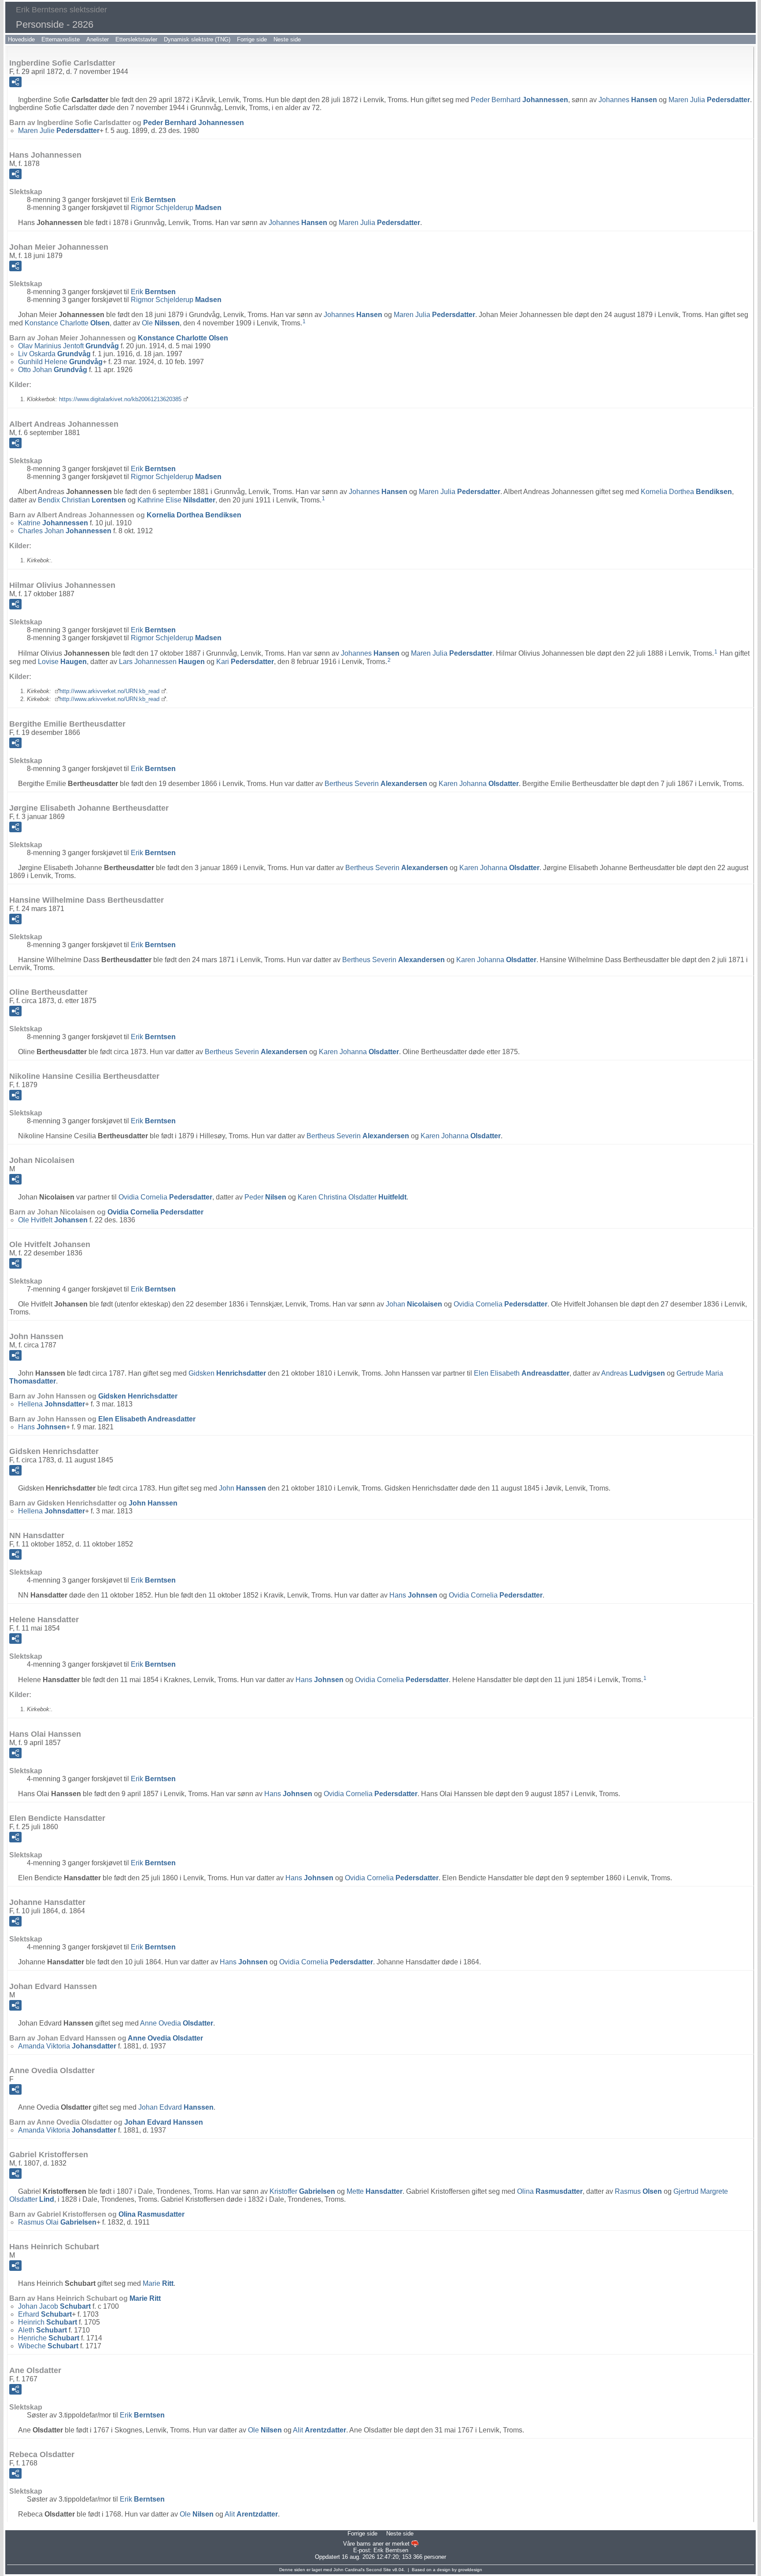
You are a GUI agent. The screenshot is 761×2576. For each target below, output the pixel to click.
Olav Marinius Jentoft (68, 346)
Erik (153, 200)
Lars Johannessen (162, 662)
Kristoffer (302, 2191)
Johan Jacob (54, 2306)
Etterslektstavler (136, 39)
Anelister (98, 39)
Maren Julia (709, 100)
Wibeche (48, 2346)
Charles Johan (65, 531)
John (242, 1488)
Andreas (633, 1373)
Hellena (52, 1404)
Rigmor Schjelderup (176, 208)
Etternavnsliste (61, 39)
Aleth (42, 2330)
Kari (245, 662)
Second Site (379, 2570)
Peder (265, 1197)
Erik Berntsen (391, 2550)
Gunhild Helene (60, 362)
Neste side (287, 39)
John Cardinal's (349, 2570)
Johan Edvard (176, 2107)
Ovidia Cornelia (165, 1197)
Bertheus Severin (376, 784)
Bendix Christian (82, 500)
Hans (42, 1427)
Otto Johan (53, 370)
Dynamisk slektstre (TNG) (197, 39)
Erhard (45, 2314)
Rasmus (638, 2191)
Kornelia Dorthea (686, 492)
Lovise (62, 662)
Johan (414, 1304)
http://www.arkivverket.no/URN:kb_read (109, 691)
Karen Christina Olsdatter (352, 1197)
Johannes (628, 100)
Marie (158, 2283)
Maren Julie (59, 131)
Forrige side (252, 39)
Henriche (49, 2338)
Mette (375, 2191)
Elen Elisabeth (522, 1373)
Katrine (53, 523)
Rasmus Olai (57, 2222)
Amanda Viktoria (67, 2046)
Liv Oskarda (54, 354)
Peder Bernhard (519, 100)
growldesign (470, 2570)
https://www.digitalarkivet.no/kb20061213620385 (120, 399)
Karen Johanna (479, 784)
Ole (161, 323)
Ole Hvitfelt (53, 1220)
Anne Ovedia (177, 2023)
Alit (320, 2430)
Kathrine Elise (176, 500)
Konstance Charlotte (67, 323)
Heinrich (48, 2322)
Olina (550, 2191)
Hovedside (21, 39)
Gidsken (227, 1373)
